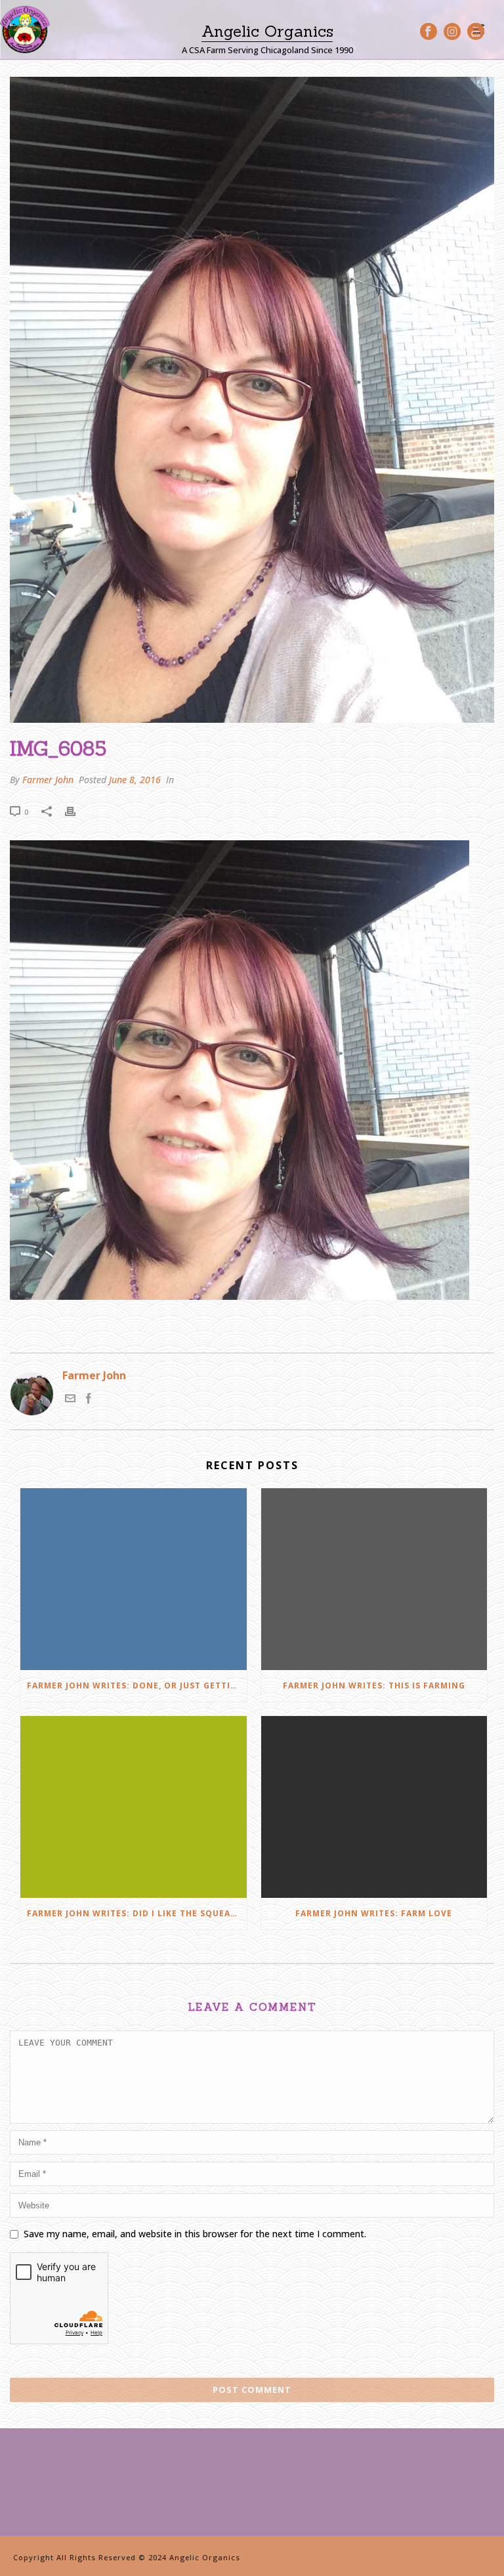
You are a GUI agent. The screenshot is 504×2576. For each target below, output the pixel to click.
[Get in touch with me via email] (70, 1400)
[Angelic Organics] (25, 30)
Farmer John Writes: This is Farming (374, 1685)
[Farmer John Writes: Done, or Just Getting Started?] (134, 1579)
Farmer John (48, 780)
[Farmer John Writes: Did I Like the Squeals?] (134, 1807)
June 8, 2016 (135, 780)
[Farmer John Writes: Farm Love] (374, 1807)
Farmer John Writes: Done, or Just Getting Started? (137, 1685)
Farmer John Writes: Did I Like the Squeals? (136, 1913)
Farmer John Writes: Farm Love (374, 1913)
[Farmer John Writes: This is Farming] (374, 1579)
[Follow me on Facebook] (89, 1400)
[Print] (77, 811)
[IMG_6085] (252, 400)
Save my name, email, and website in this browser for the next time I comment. (195, 2234)
